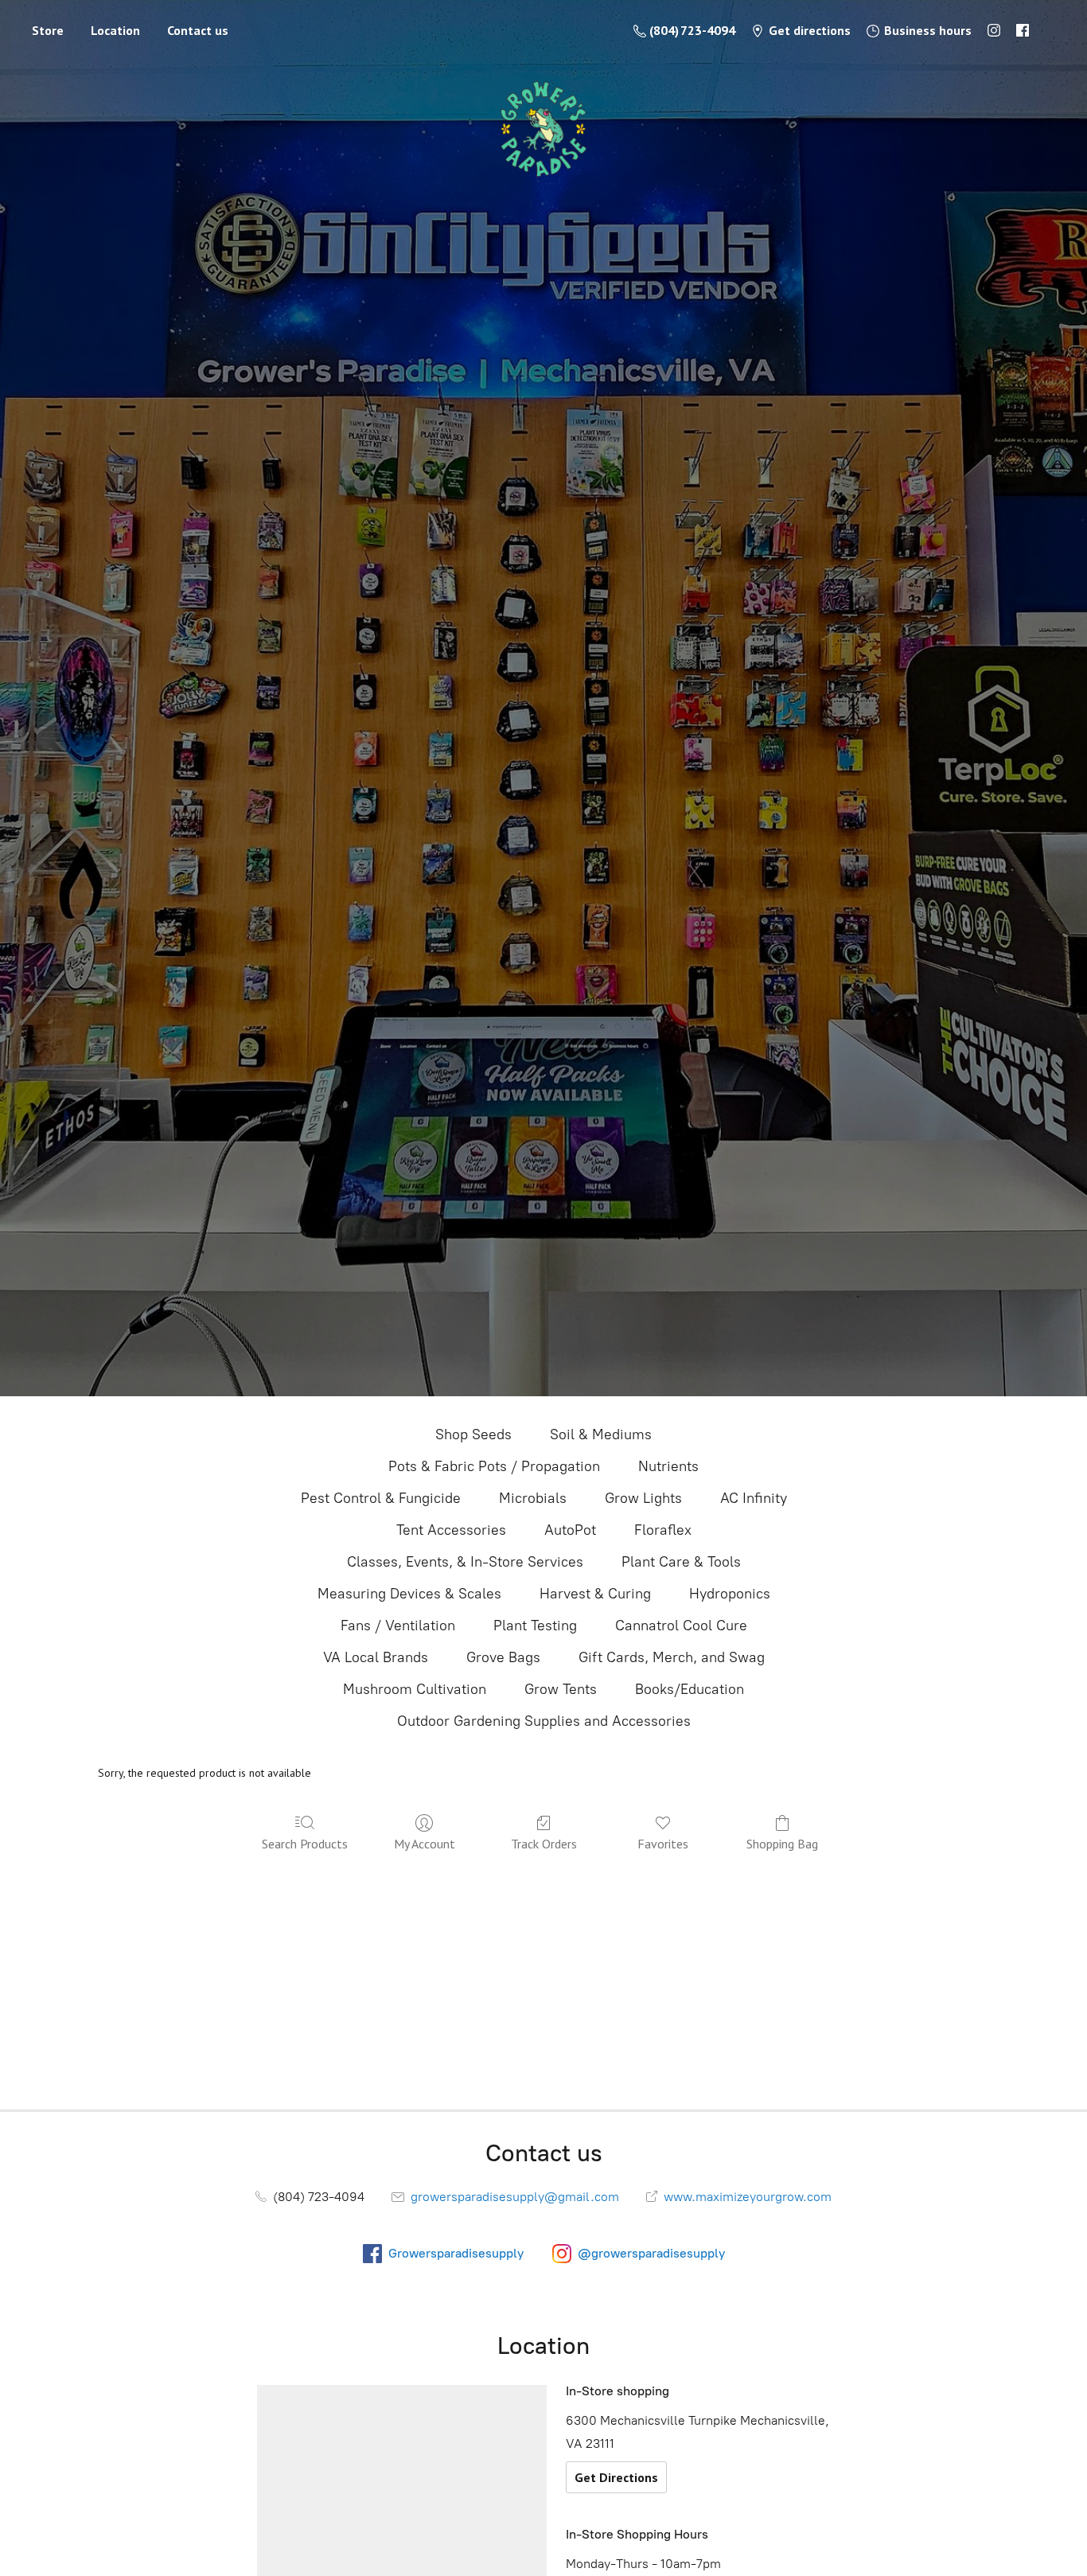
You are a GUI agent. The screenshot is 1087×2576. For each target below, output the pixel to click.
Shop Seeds (473, 1434)
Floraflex (663, 1530)
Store (48, 30)
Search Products (305, 1844)
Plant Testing (535, 1626)
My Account (425, 1844)
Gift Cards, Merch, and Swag (672, 1657)
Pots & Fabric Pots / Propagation (494, 1466)
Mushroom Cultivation (415, 1689)
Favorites (663, 1844)
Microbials (533, 1498)
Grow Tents (561, 1689)
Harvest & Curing (595, 1594)
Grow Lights (643, 1498)
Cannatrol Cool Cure (681, 1626)
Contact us (198, 30)
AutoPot (570, 1530)
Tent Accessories (451, 1530)
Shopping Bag (782, 1844)
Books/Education (690, 1689)
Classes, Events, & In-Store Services (465, 1562)
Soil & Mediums (601, 1434)
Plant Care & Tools (681, 1562)
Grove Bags (503, 1657)
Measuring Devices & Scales (409, 1594)
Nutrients (668, 1466)
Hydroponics (730, 1594)
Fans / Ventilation (398, 1626)
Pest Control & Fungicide (381, 1498)
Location (115, 30)
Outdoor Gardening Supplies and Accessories (544, 1721)
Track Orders (544, 1844)
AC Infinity (754, 1498)
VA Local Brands (376, 1657)
